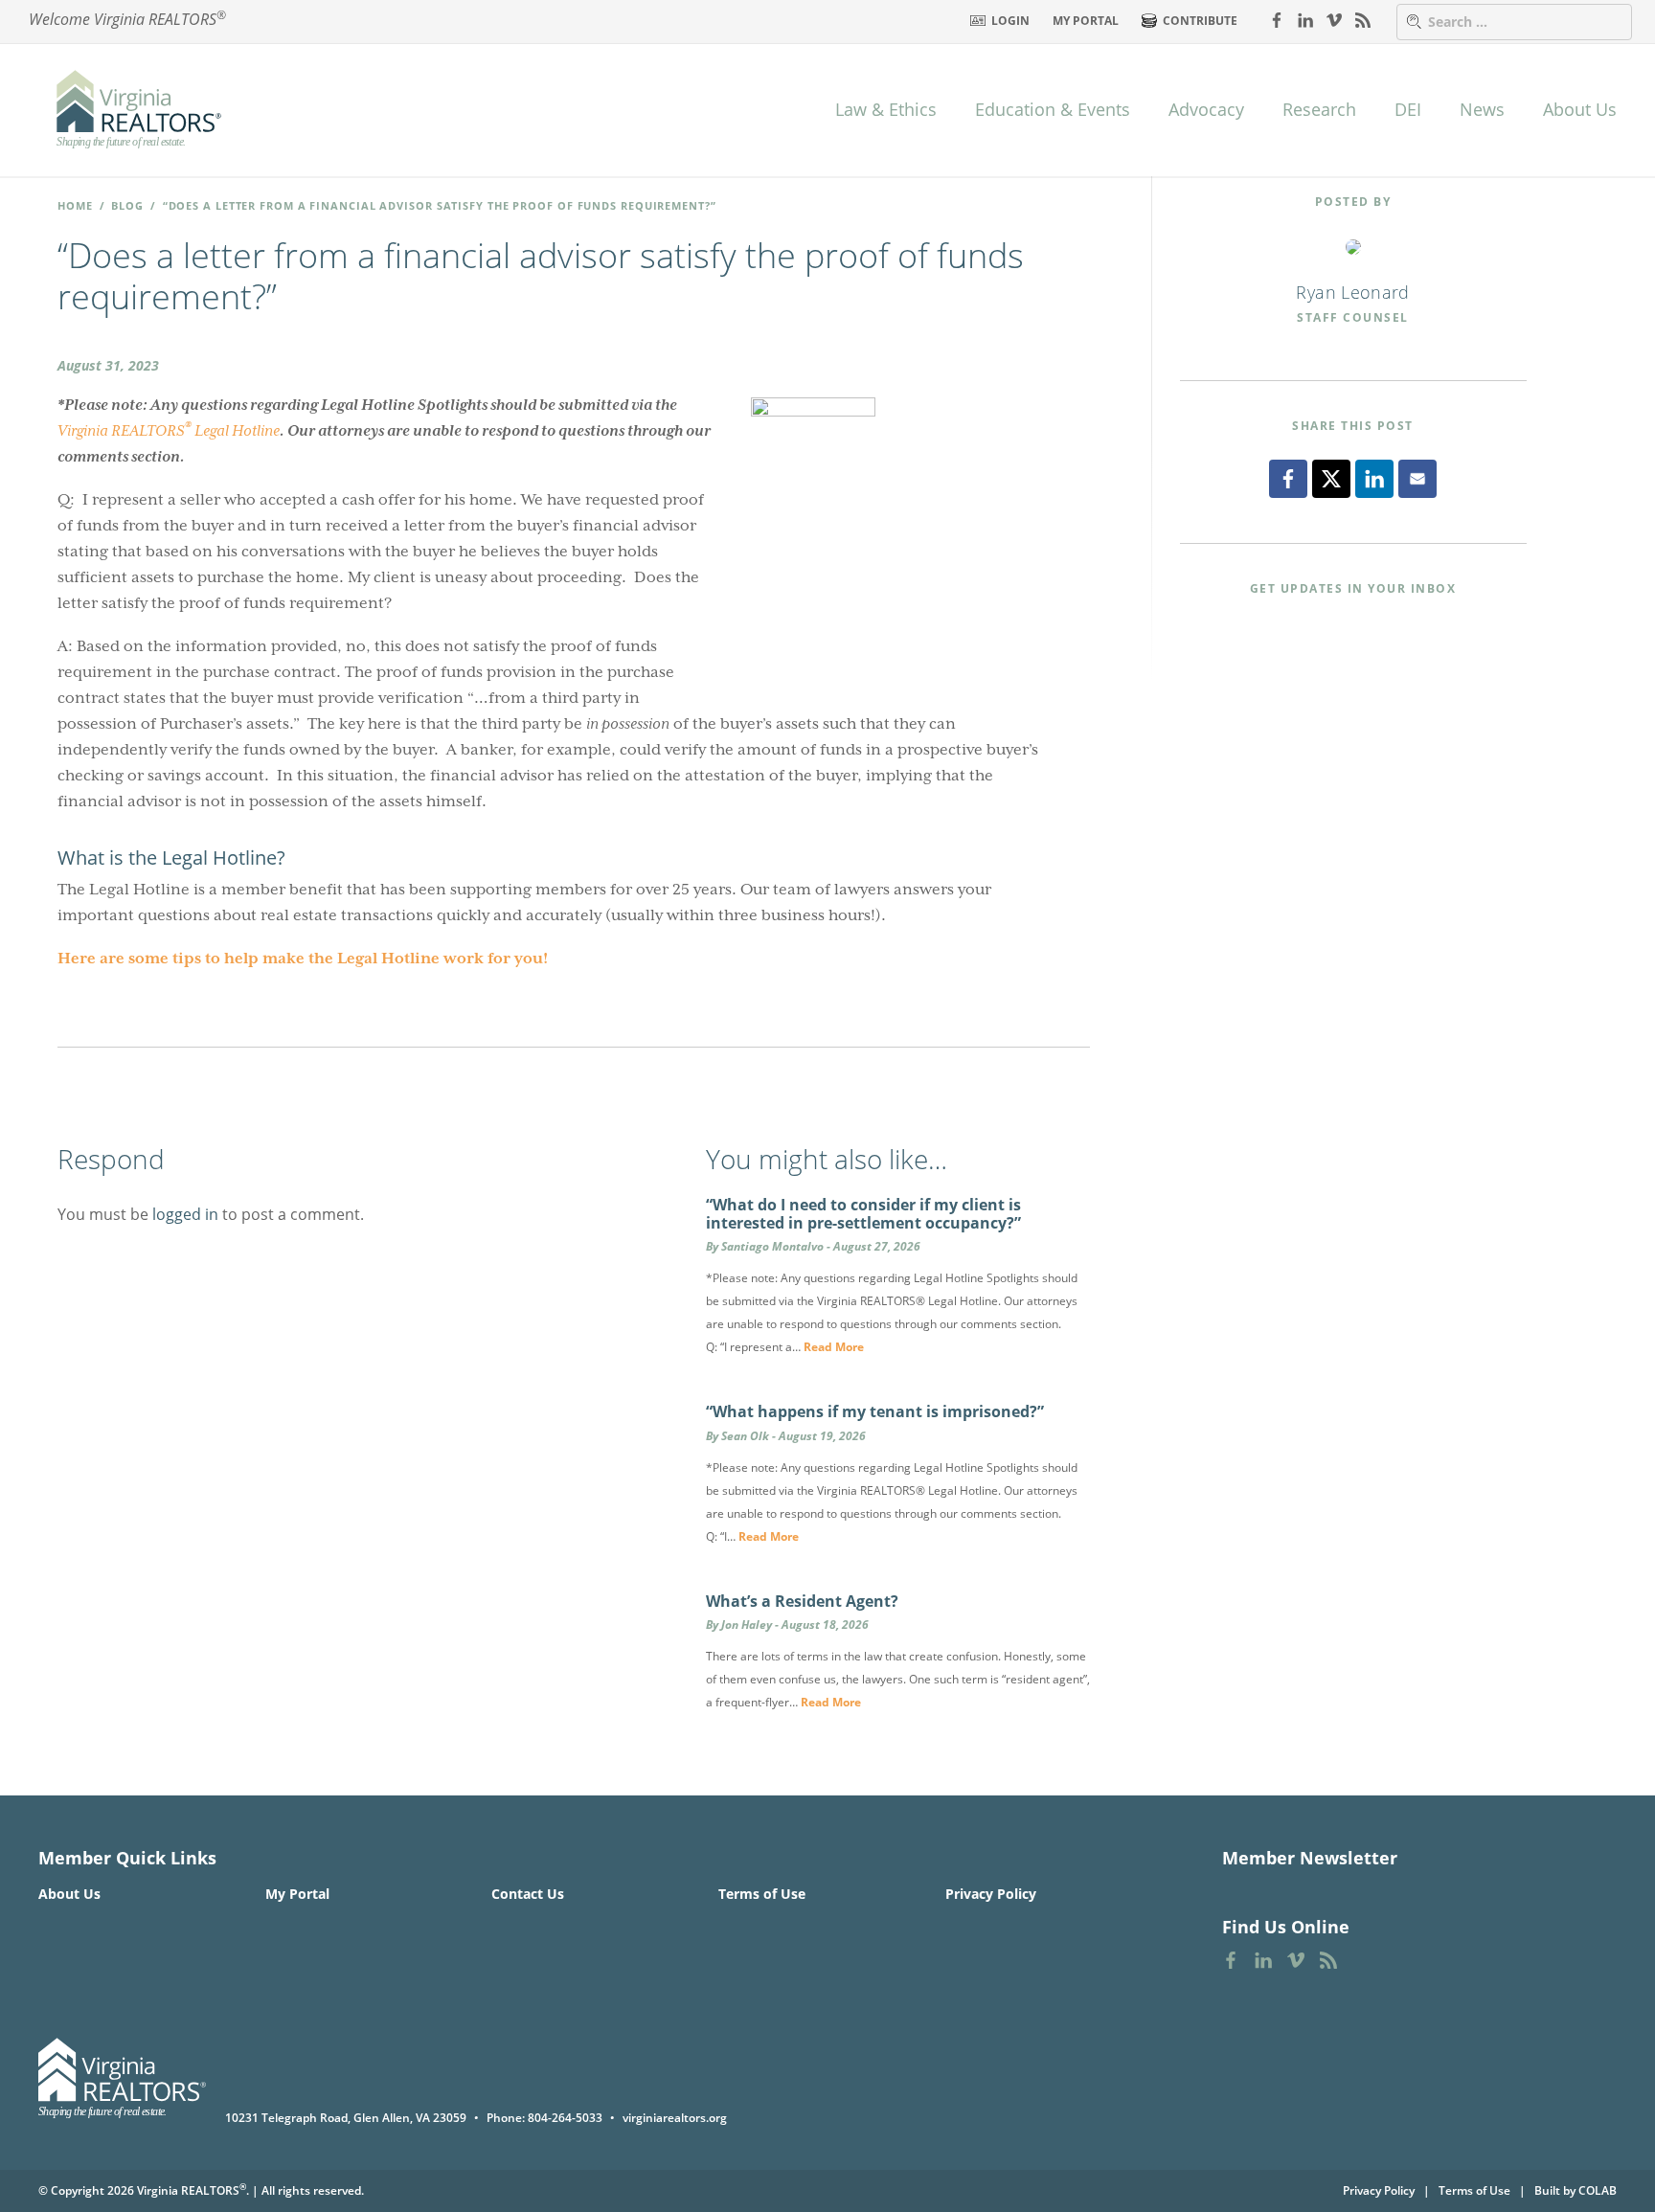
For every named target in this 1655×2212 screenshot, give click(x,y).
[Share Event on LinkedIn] (1374, 479)
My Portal (1086, 21)
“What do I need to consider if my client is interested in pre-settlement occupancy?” (863, 1214)
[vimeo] (1334, 19)
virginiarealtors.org (675, 2118)
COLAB (1598, 2190)
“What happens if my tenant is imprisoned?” (875, 1411)
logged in (185, 1214)
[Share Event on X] (1331, 479)
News (1482, 109)
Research (1319, 109)
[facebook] (1277, 19)
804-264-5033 (565, 2118)
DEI (1408, 109)
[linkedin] (1305, 19)
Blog (127, 205)
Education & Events (1053, 109)
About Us (1580, 109)
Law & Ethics (886, 109)
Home (75, 205)
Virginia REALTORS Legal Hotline (169, 429)
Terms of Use (762, 1894)
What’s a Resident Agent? (802, 1601)
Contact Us (528, 1894)
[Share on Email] (1417, 479)
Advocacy (1206, 109)
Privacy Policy (991, 1894)
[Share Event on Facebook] (1288, 479)
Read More (834, 1347)
